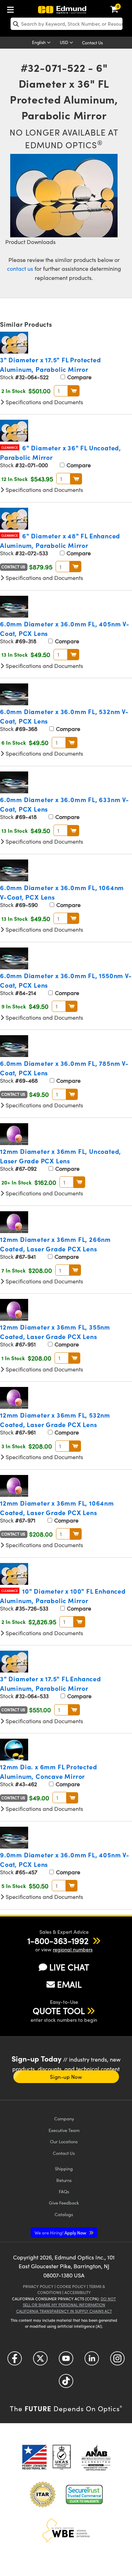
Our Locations (64, 2141)
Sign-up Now (66, 2077)
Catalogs (64, 2214)
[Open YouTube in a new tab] (66, 2361)
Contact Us (92, 43)
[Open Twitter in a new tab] (40, 2361)
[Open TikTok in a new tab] (66, 2384)
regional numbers (73, 1949)
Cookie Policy (71, 2286)
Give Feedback (64, 2203)
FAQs (64, 2191)
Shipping (64, 2168)
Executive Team (64, 2130)
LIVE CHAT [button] (69, 1967)
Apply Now (61, 2233)
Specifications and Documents (44, 402)
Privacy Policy (38, 2286)
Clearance (10, 447)
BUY (74, 391)
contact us (20, 268)
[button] (58, 1940)
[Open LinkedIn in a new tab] (92, 2361)
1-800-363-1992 (58, 1940)
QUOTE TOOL (59, 2011)
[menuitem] (12, 8)
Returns (64, 2180)
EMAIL (69, 1984)
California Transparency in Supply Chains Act (64, 2311)
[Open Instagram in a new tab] (117, 2361)
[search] (67, 24)
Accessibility (78, 2292)
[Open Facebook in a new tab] (15, 2361)
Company (64, 2118)
